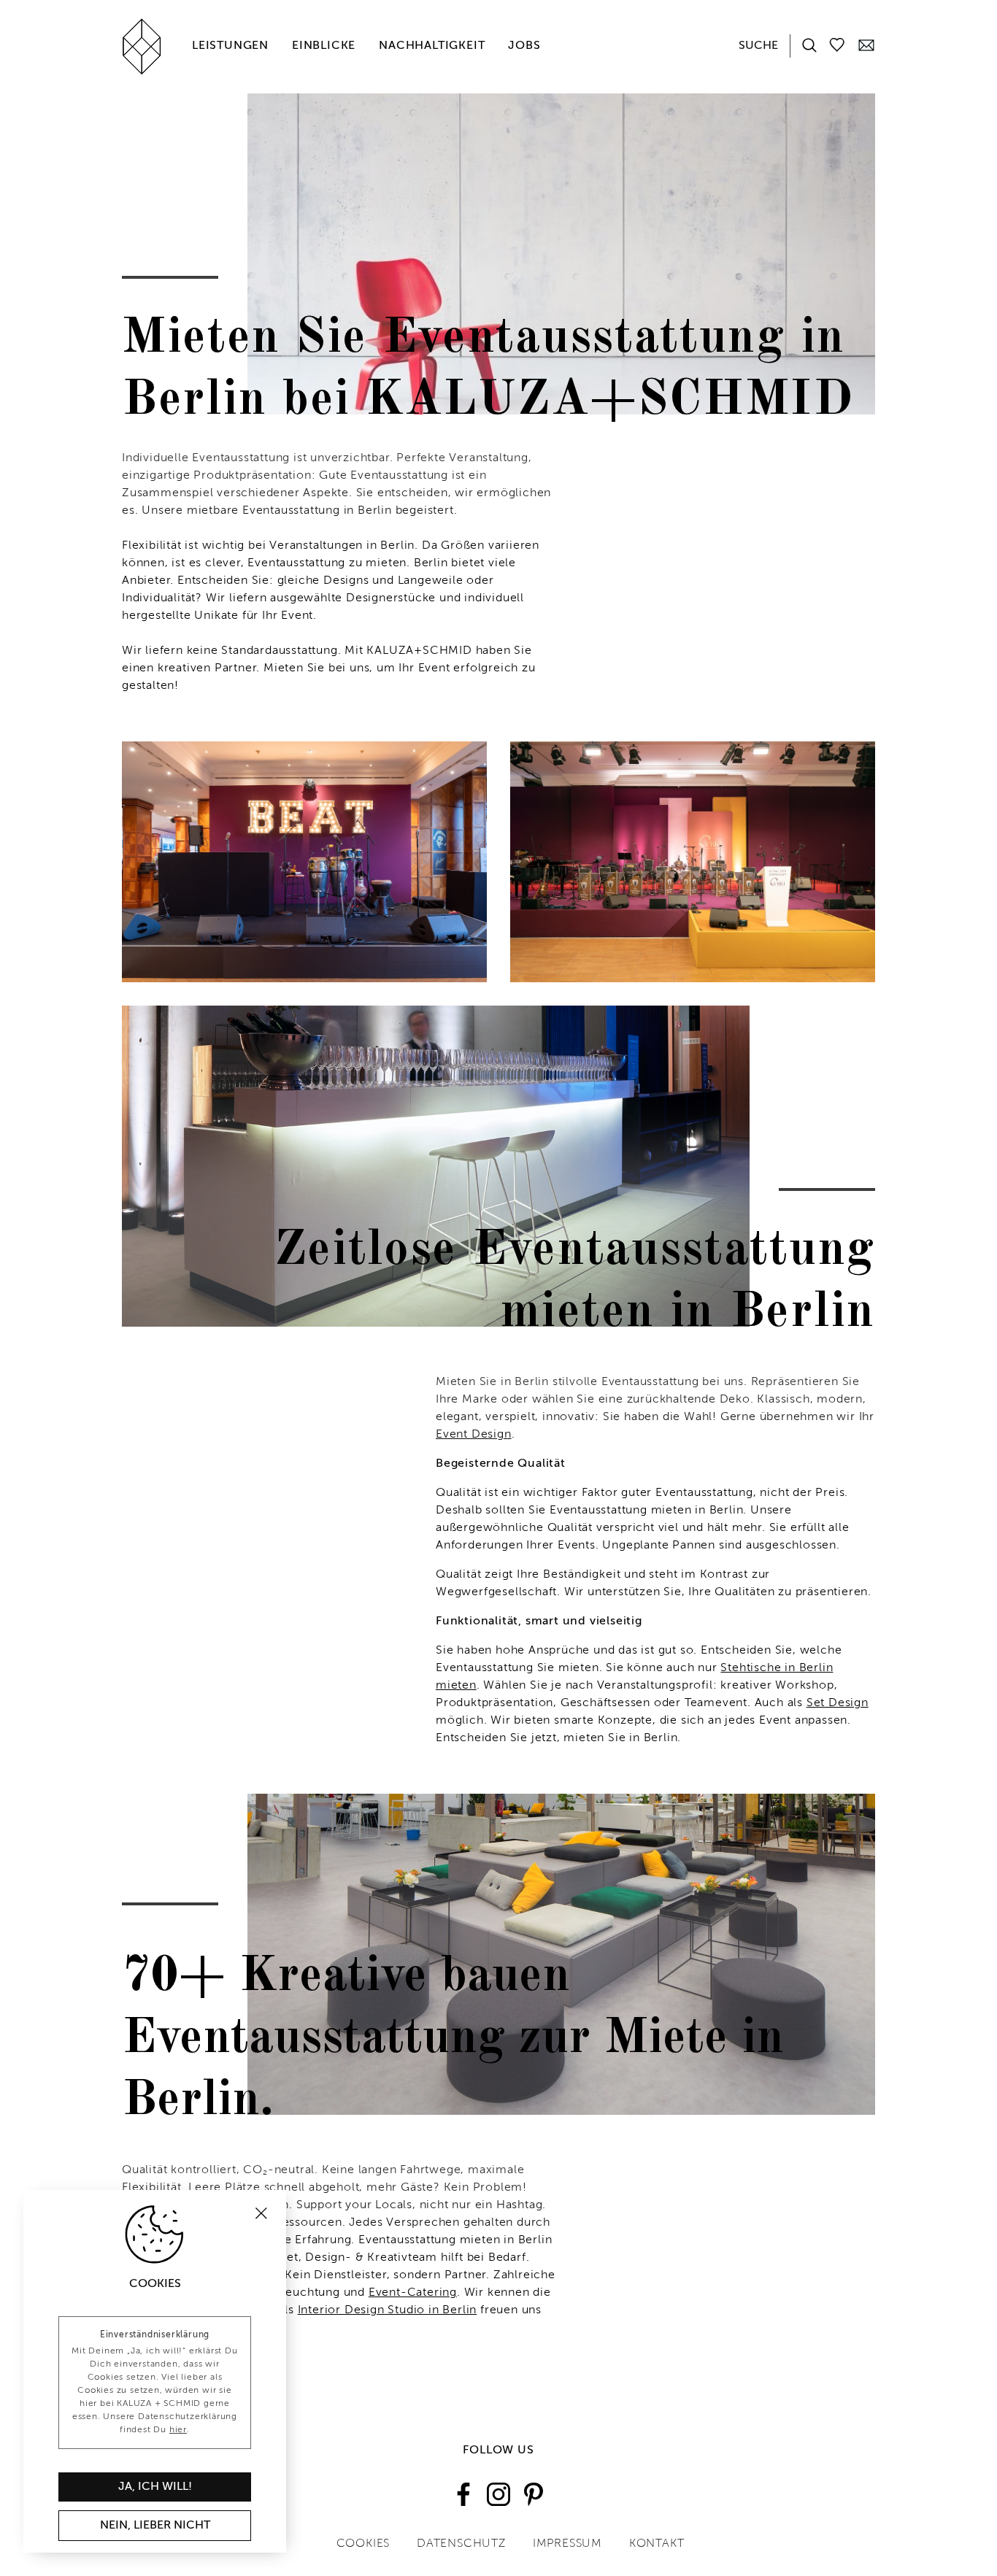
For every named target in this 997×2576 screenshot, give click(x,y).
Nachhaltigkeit (432, 46)
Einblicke (324, 46)
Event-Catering (413, 2293)
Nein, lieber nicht (155, 2526)
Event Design (474, 1435)
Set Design (838, 1703)
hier (178, 2430)
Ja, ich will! (155, 2487)
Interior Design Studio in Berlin (388, 2310)
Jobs (524, 46)
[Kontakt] (866, 45)
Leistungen (230, 46)
